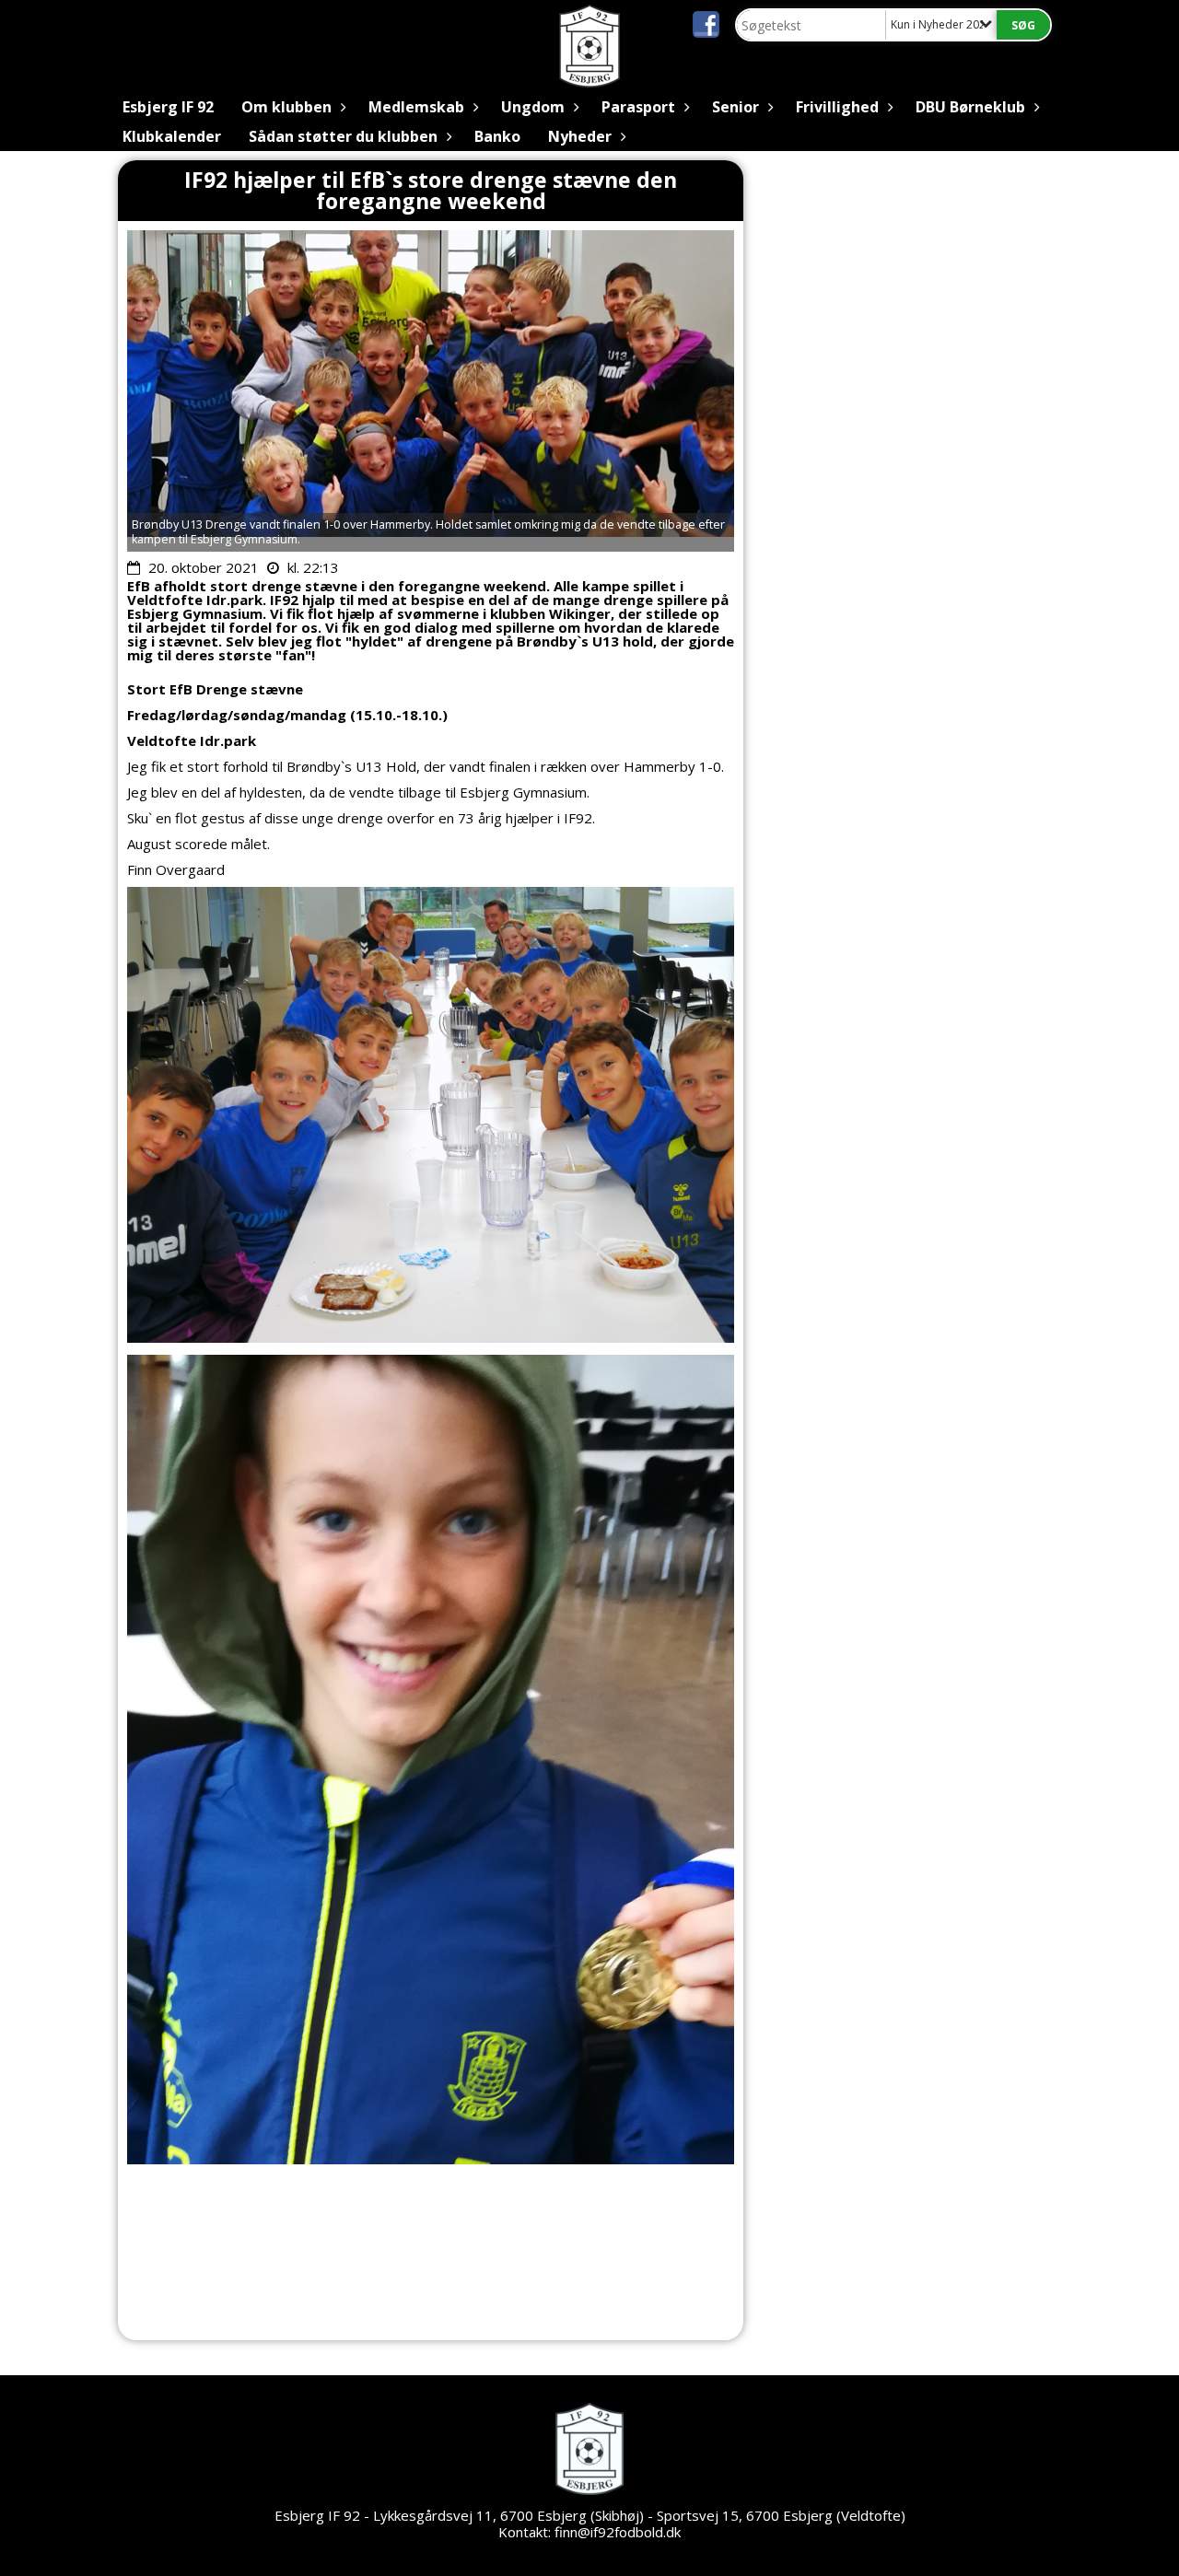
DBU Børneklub (970, 107)
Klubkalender (172, 136)
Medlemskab (416, 107)
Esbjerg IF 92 (168, 107)
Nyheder (580, 136)
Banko (497, 136)
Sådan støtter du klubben (343, 136)
